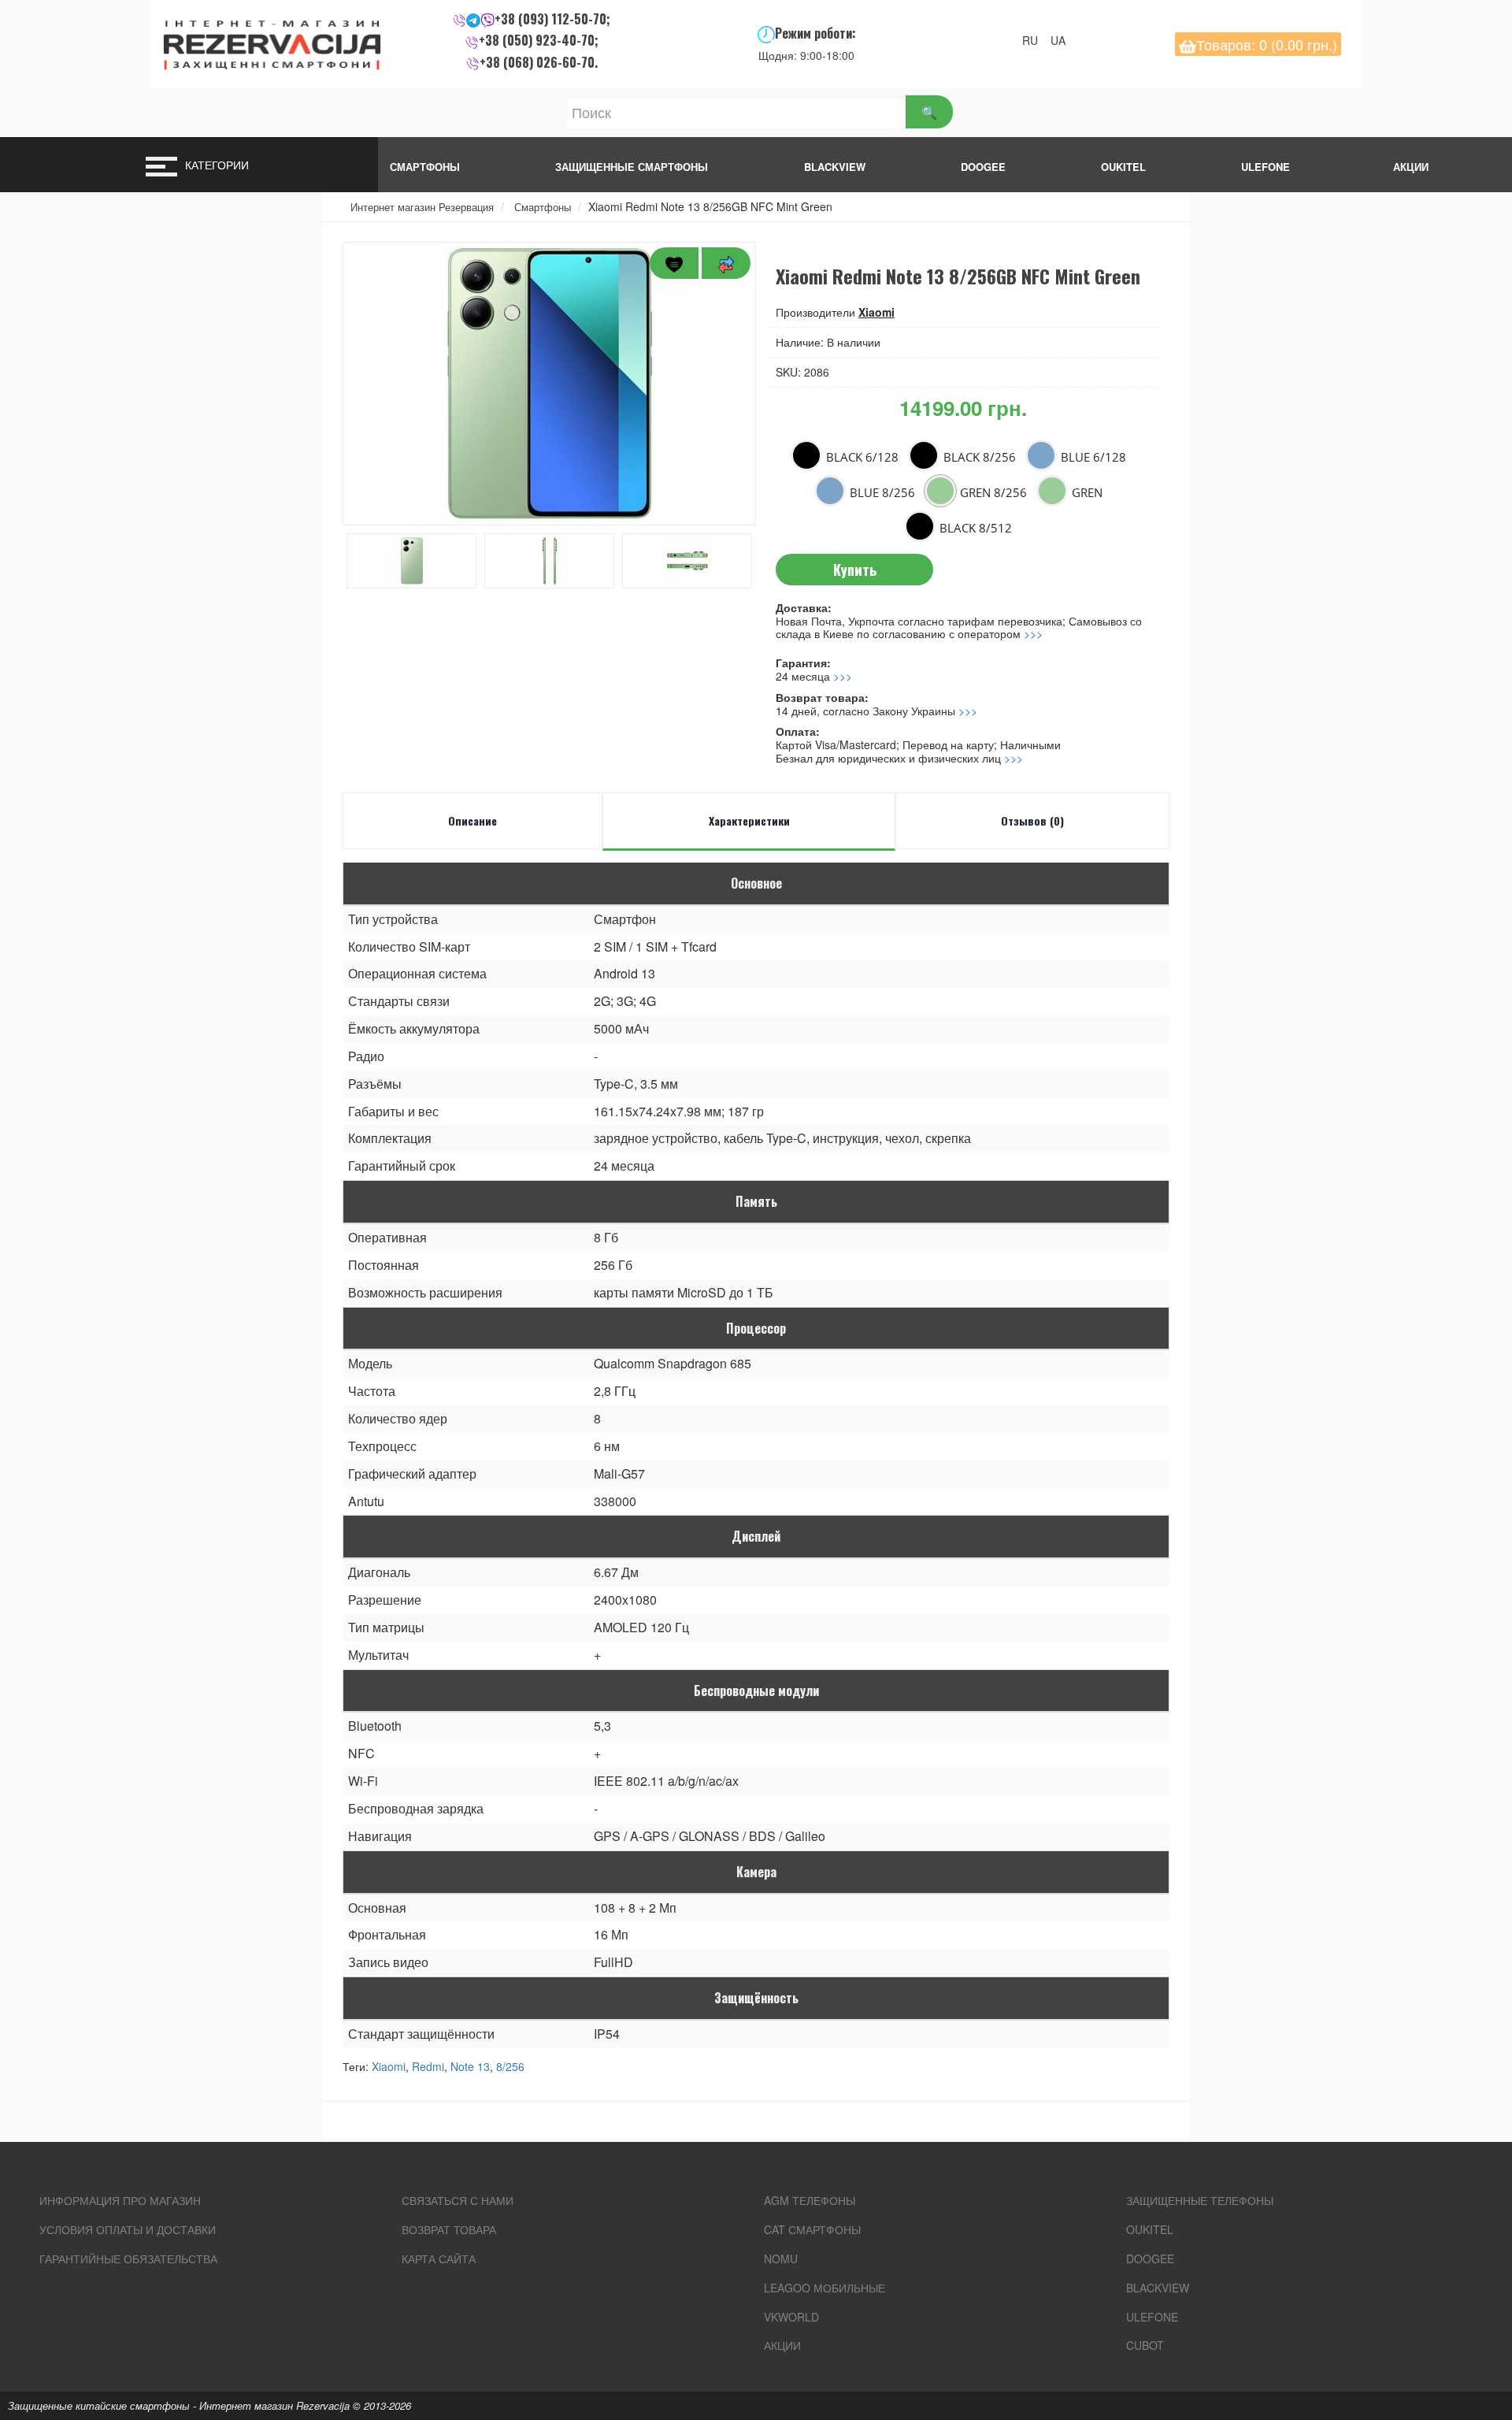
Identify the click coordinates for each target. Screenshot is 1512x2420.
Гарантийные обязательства (128, 2259)
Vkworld (791, 2317)
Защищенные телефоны (1200, 2200)
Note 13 (470, 2066)
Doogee (983, 167)
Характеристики (749, 820)
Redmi (428, 2066)
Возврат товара (449, 2229)
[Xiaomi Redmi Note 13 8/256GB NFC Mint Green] (549, 384)
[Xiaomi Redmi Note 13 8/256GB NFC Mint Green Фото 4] (687, 561)
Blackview (835, 167)
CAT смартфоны (812, 2229)
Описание (472, 820)
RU (1035, 40)
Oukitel (1123, 167)
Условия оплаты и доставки (128, 2229)
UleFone (1152, 2317)
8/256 (510, 2066)
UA (1063, 40)
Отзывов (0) (1032, 820)
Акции (782, 2345)
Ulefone (1266, 167)
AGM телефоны (810, 2200)
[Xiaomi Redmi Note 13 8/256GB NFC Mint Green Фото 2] (411, 561)
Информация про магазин (120, 2200)
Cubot (1145, 2345)
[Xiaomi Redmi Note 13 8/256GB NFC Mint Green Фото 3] (549, 561)
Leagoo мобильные (825, 2288)
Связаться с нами (458, 2200)
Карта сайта (439, 2259)
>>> (1033, 633)
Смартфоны (425, 167)
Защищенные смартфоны (632, 167)
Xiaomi (876, 312)
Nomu (781, 2259)
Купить (855, 570)
